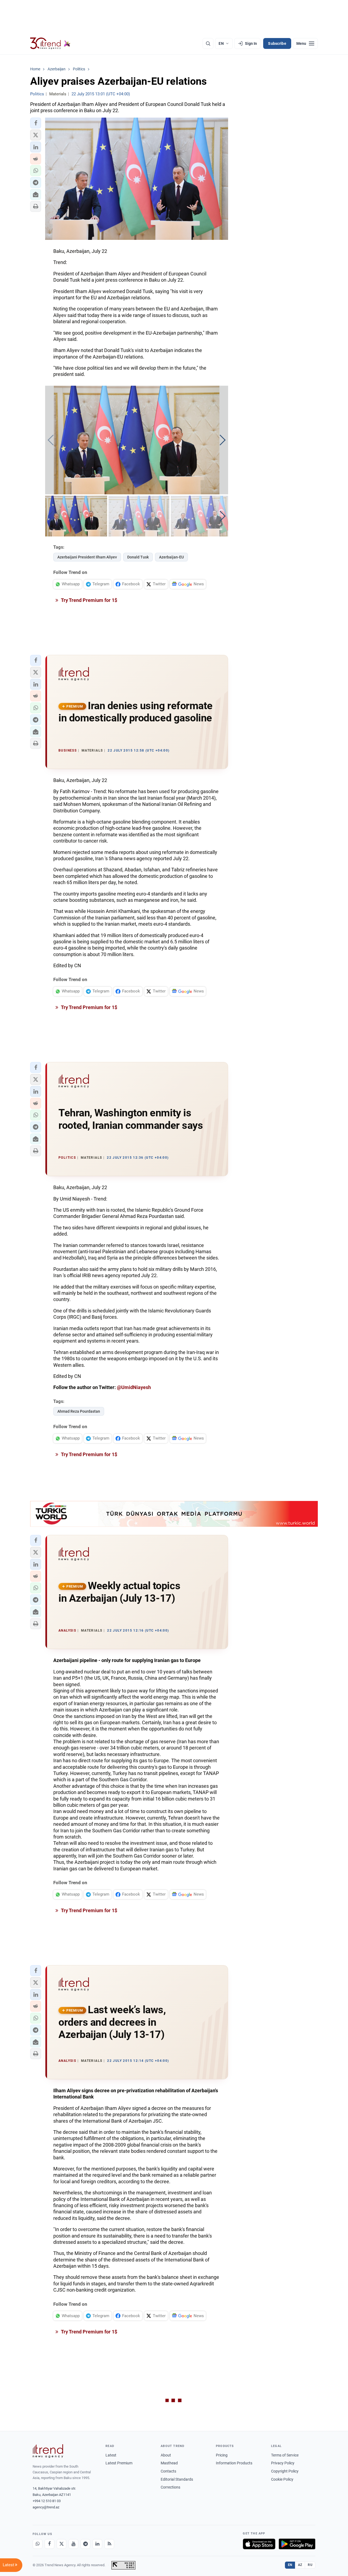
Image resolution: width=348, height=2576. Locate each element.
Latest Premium (119, 2463)
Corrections (170, 2487)
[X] (61, 2544)
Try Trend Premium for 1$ (89, 600)
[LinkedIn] (97, 2544)
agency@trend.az (46, 2507)
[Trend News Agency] (48, 2451)
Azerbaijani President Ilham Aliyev (87, 557)
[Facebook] (49, 2544)
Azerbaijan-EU (171, 557)
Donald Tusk (138, 557)
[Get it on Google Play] (297, 2544)
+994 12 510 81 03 (47, 2501)
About (166, 2455)
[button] (36, 123)
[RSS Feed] (109, 2544)
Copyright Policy (285, 2471)
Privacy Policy (283, 2463)
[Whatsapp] (38, 2544)
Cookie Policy (282, 2479)
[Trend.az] (50, 43)
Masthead (169, 2463)
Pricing (222, 2455)
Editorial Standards (177, 2479)
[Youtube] (73, 2544)
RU (310, 2565)
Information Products (234, 2463)
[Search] (208, 43)
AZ (300, 2565)
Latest (111, 2455)
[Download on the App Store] (259, 2544)
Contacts (168, 2471)
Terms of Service (285, 2455)
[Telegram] (85, 2544)
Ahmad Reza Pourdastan (79, 1411)
